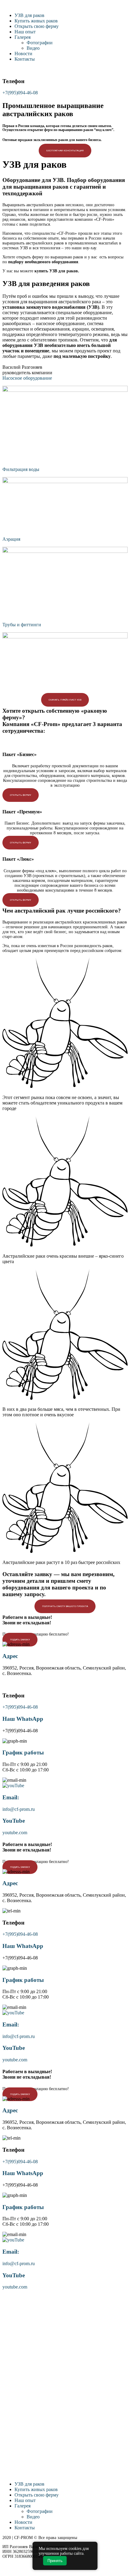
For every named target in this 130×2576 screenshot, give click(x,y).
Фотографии (40, 43)
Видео (33, 48)
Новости (23, 54)
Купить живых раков (36, 21)
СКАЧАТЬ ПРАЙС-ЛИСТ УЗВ (65, 700)
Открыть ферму (21, 795)
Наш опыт (25, 32)
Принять (55, 2561)
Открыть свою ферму (37, 26)
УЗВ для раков (29, 15)
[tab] (65, 378)
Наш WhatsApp (23, 1719)
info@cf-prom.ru (19, 1809)
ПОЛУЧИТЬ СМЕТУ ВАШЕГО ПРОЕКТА (65, 1606)
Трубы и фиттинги (22, 625)
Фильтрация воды (21, 469)
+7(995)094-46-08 (20, 93)
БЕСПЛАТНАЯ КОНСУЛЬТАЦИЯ (65, 151)
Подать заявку (20, 1640)
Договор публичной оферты (28, 2571)
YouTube (14, 1821)
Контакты (25, 59)
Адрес (10, 1656)
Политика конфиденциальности (31, 2561)
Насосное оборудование (27, 378)
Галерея (23, 37)
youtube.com (15, 1833)
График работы (23, 1752)
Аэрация (11, 539)
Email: (11, 1797)
